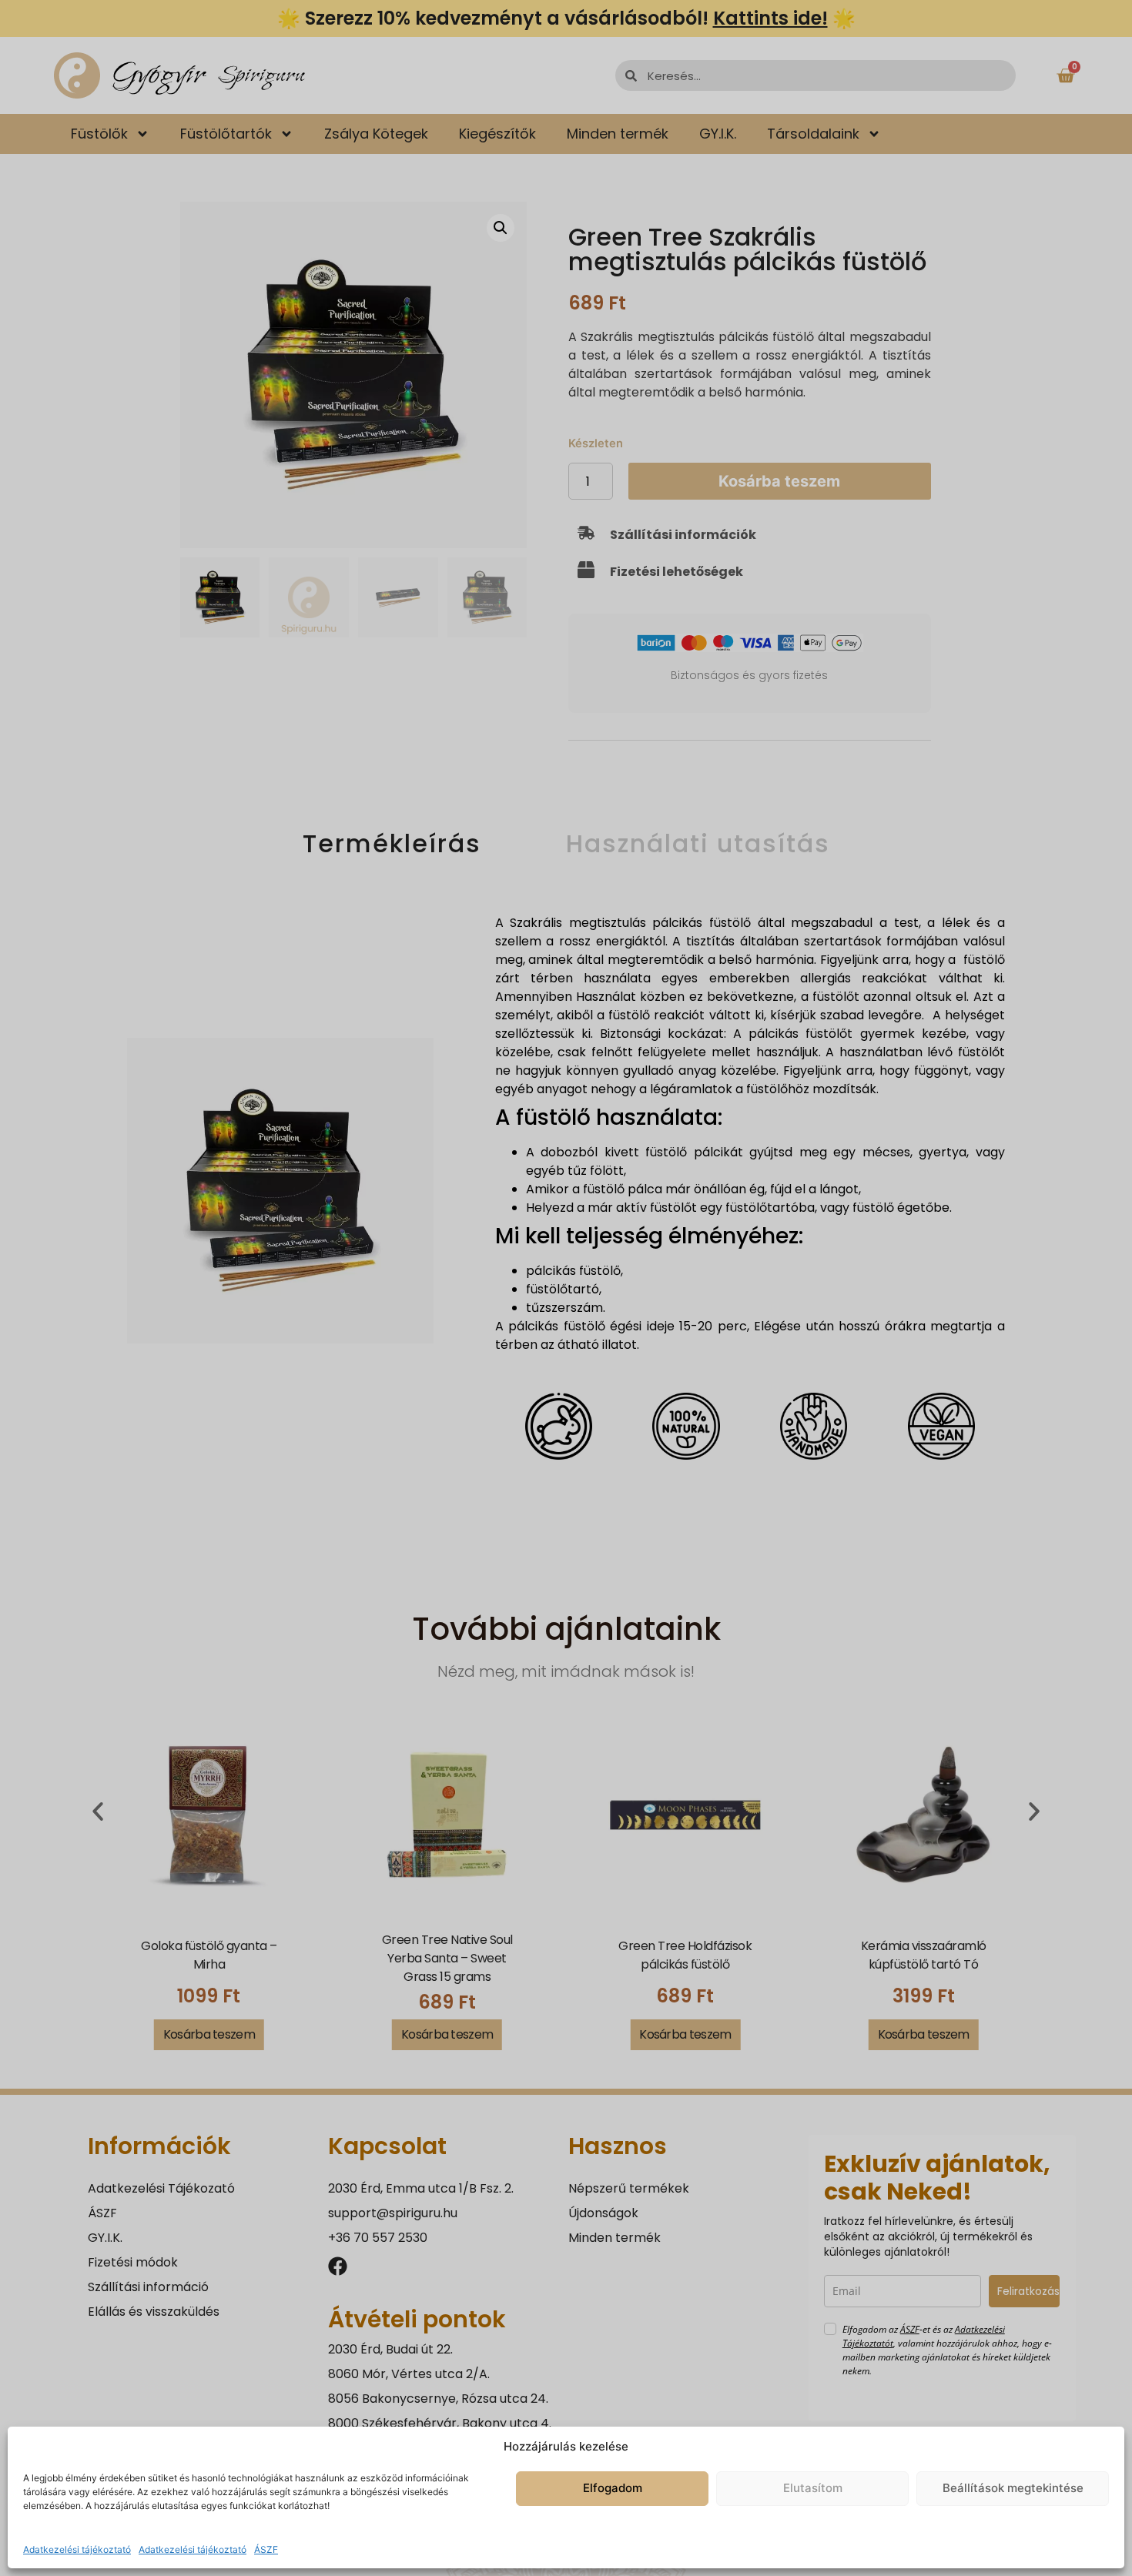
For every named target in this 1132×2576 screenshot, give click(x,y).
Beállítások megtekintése (1013, 2488)
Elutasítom (813, 2488)
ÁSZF (266, 2549)
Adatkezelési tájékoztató (77, 2549)
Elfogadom (613, 2488)
